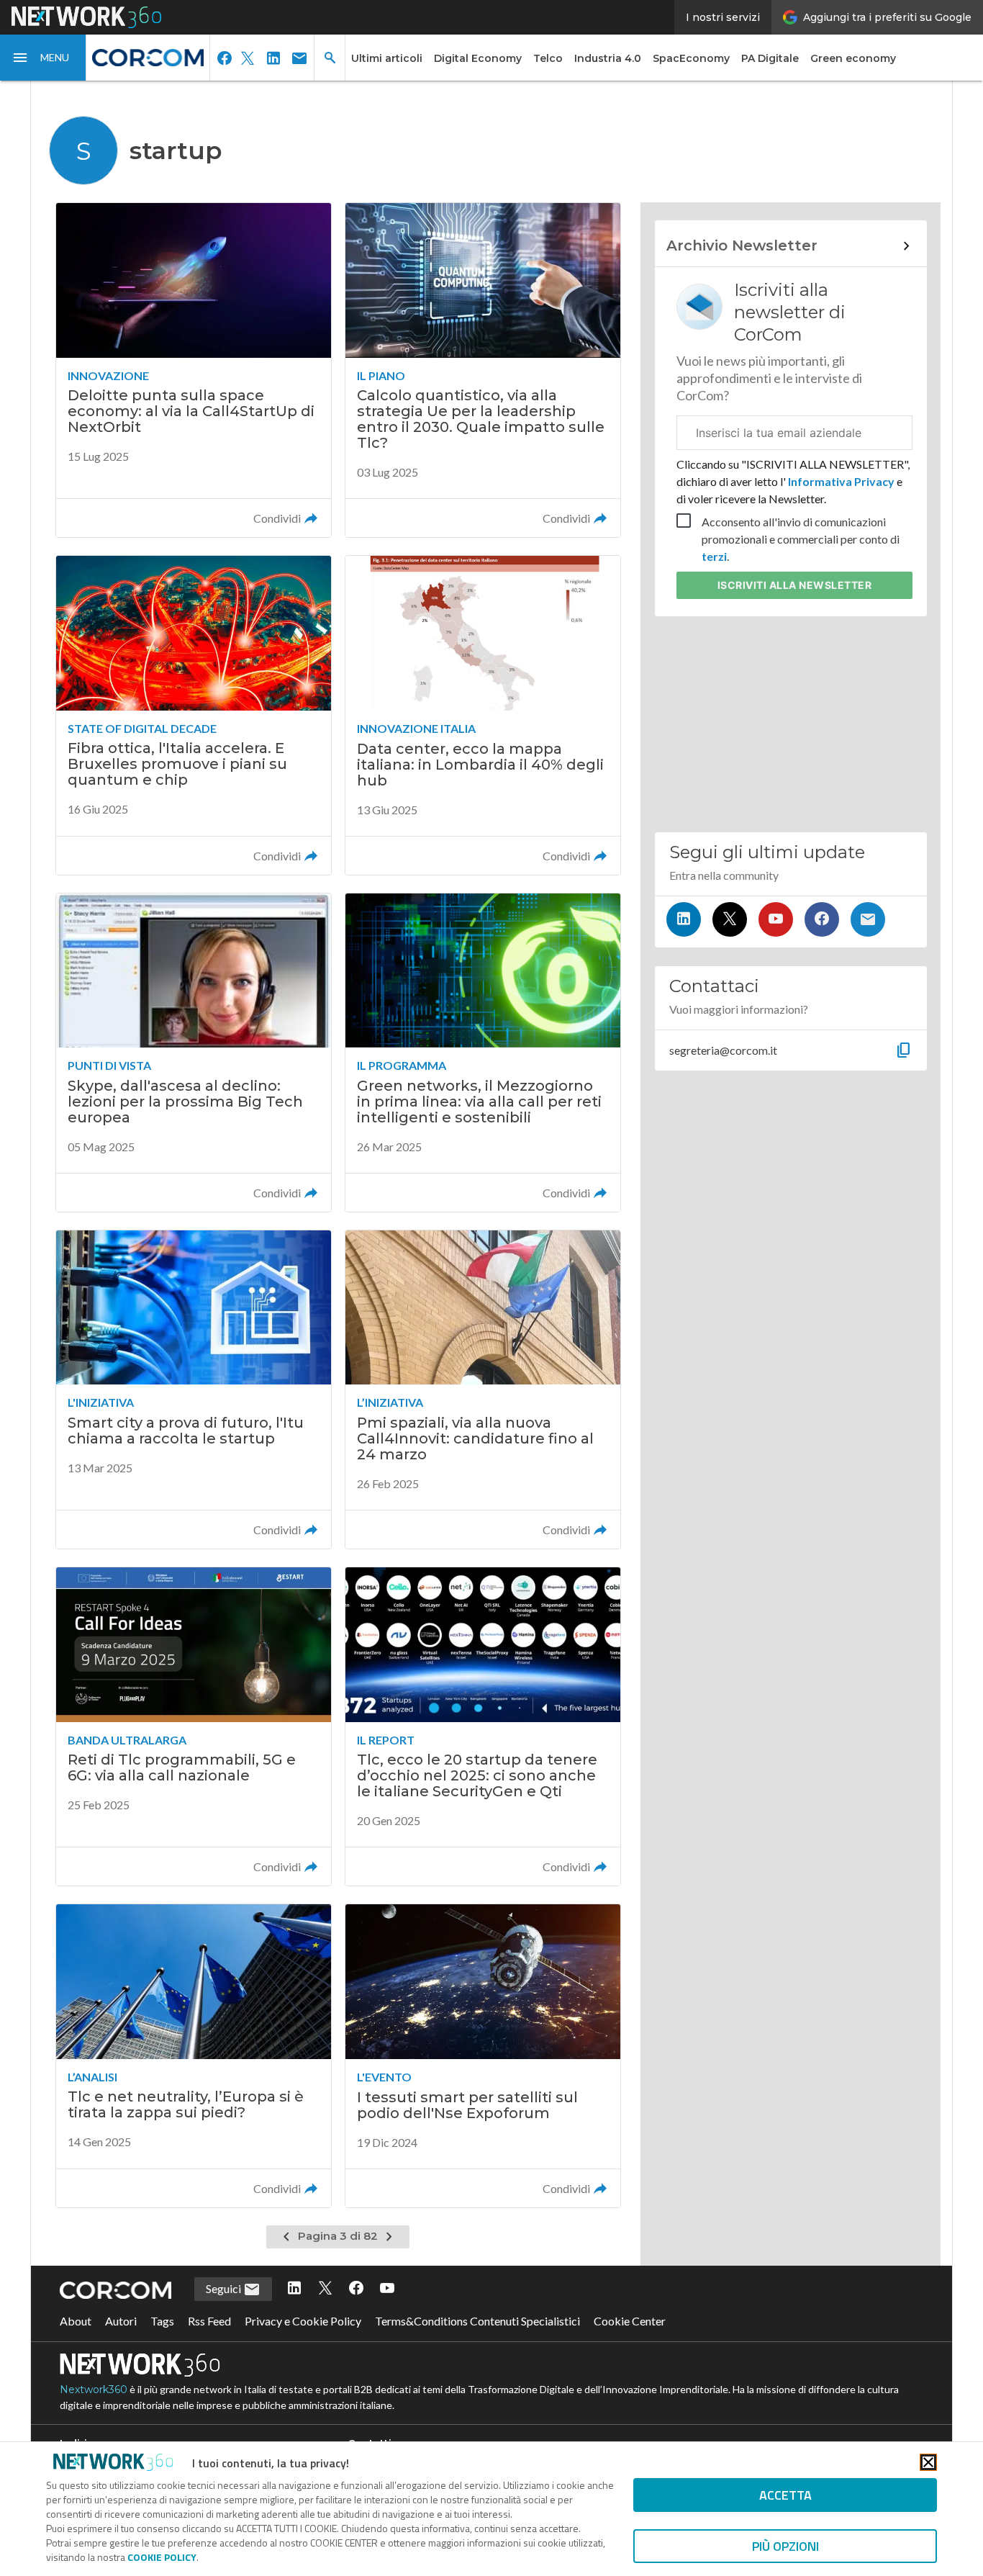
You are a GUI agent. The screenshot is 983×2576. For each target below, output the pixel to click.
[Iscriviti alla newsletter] (868, 919)
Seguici (225, 2288)
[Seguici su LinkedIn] (684, 919)
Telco (548, 58)
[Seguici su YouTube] (776, 919)
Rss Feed (209, 2321)
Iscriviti (795, 585)
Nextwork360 (94, 2390)
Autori (121, 2321)
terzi (714, 556)
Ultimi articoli (387, 58)
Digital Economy (478, 58)
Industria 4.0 (608, 58)
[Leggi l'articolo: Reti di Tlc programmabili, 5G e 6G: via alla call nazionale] (194, 1726)
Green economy (853, 58)
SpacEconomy (691, 58)
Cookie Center (630, 2321)
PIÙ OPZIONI (785, 2546)
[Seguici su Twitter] (730, 919)
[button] (43, 58)
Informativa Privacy (841, 481)
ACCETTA (785, 2495)
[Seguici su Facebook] (822, 919)
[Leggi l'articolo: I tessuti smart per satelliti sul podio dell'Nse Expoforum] (483, 2055)
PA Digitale (770, 58)
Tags (162, 2321)
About (76, 2321)
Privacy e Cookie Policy (303, 2321)
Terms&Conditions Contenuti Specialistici (477, 2321)
